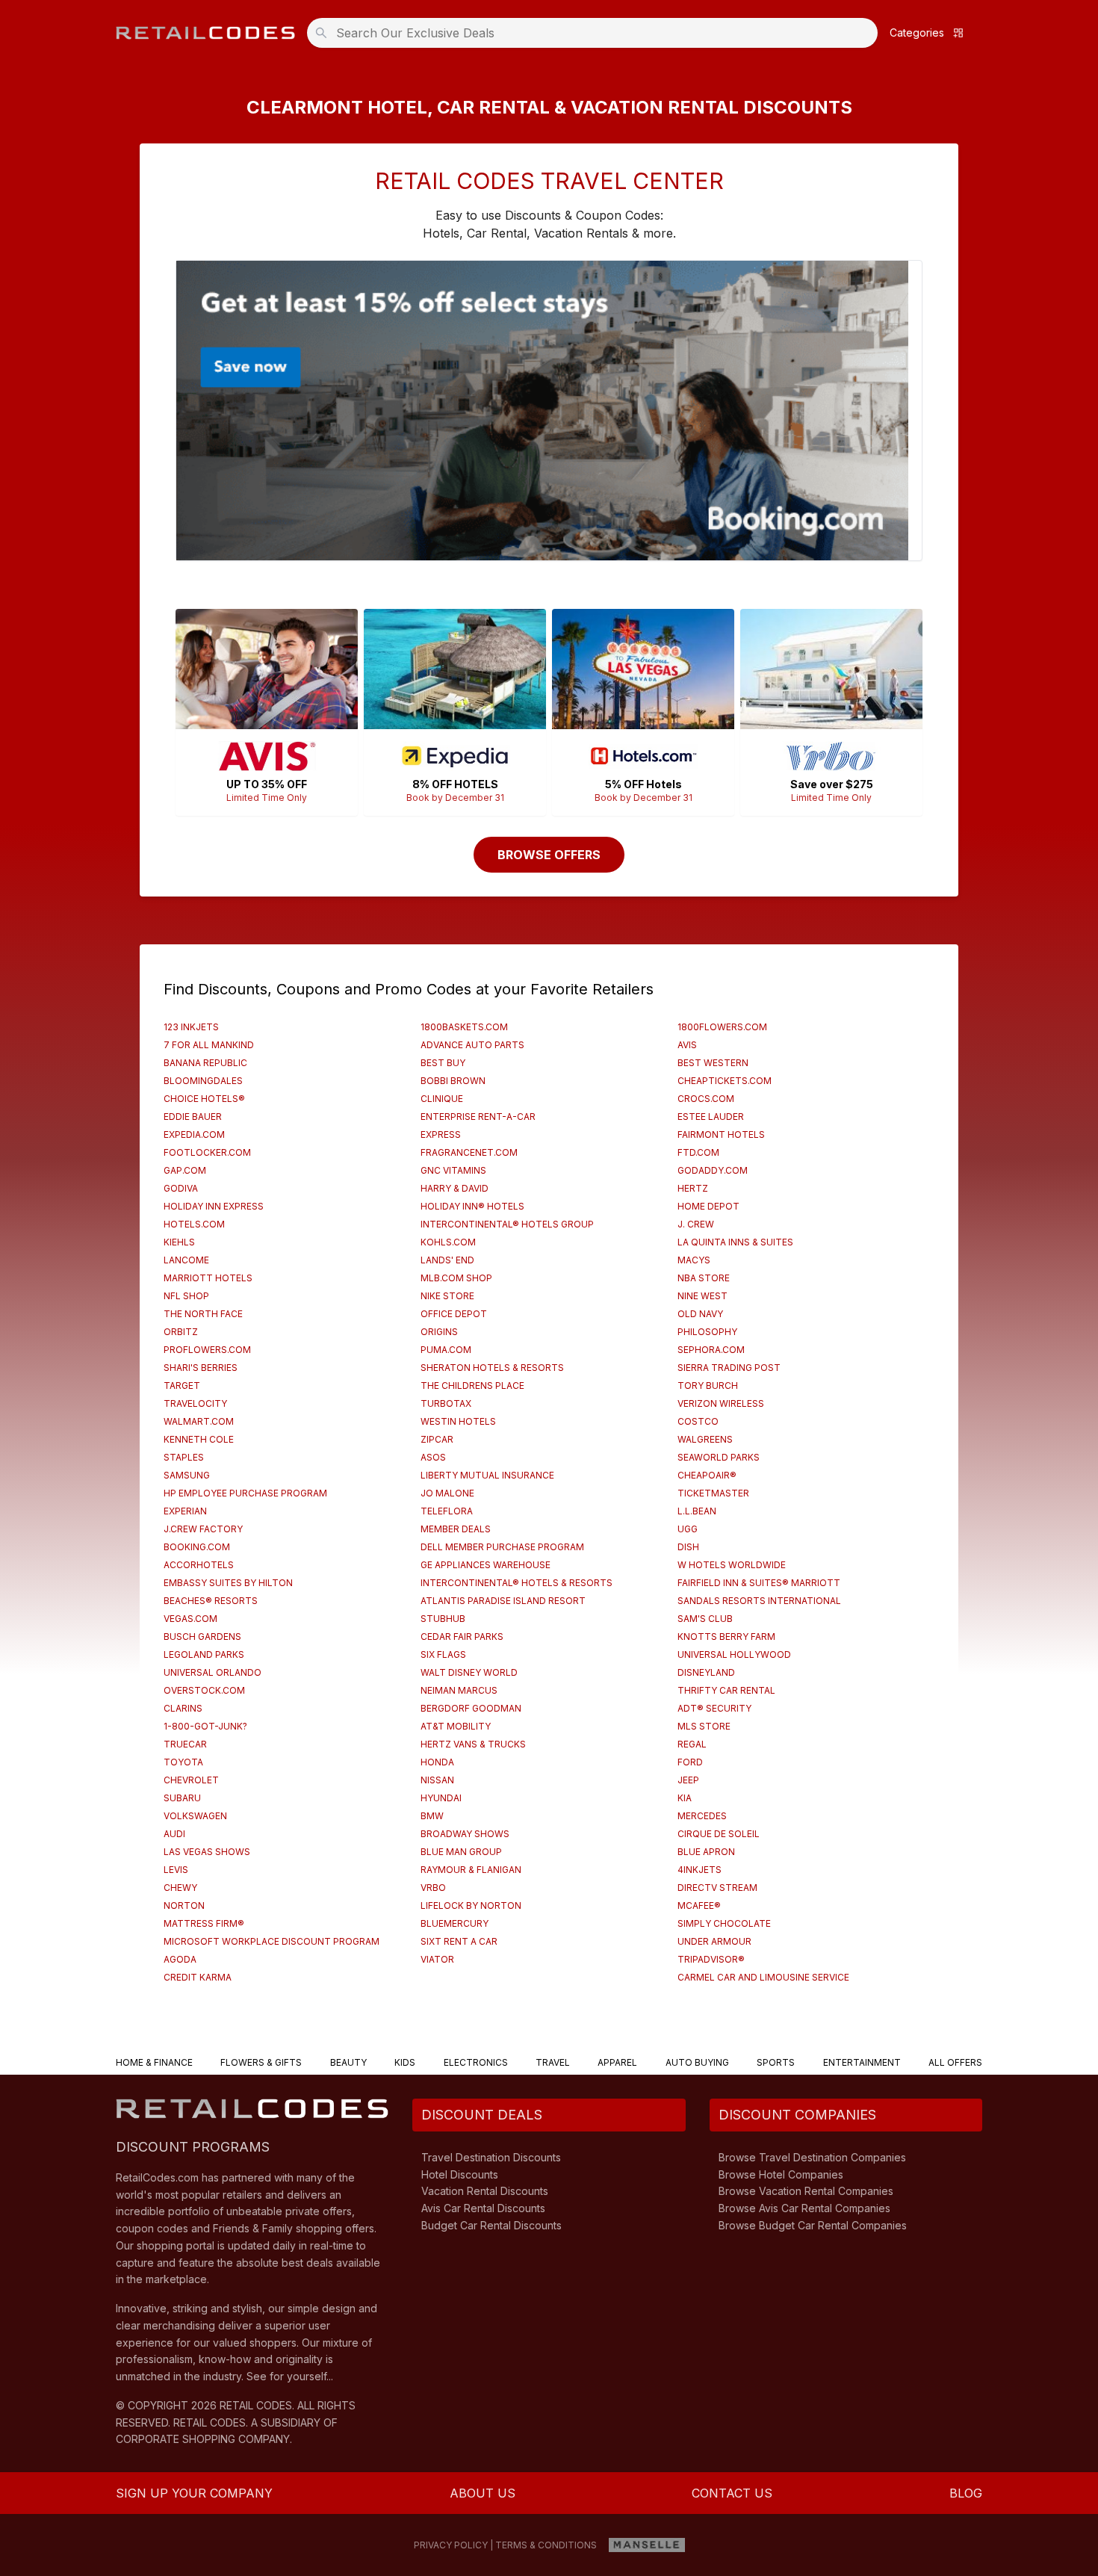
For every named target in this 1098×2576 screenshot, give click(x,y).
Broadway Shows (465, 1834)
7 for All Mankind (209, 1045)
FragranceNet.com (469, 1152)
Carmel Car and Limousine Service (763, 1977)
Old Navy (700, 1314)
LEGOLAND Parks (204, 1654)
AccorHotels (199, 1565)
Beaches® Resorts (211, 1601)
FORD (690, 1762)
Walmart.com (199, 1421)
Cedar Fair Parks (462, 1637)
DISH (688, 1547)
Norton (184, 1905)
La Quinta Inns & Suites (735, 1242)
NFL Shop (186, 1296)
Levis (176, 1870)
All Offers (955, 2062)
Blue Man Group (461, 1852)
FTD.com (698, 1152)
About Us (483, 2493)
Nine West (702, 1296)
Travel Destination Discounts (491, 2157)
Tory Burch (708, 1385)
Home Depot (708, 1206)
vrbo (433, 1888)
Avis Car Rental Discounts (483, 2208)
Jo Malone (447, 1493)
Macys (694, 1260)
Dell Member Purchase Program (502, 1547)
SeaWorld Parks (719, 1457)
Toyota (183, 1762)
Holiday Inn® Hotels (472, 1206)
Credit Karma (198, 1977)
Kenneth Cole (199, 1439)
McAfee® (699, 1905)
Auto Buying (697, 2062)
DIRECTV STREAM (717, 1888)
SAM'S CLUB (705, 1619)
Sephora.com (711, 1350)
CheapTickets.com (725, 1081)
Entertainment (862, 2062)
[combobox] (597, 33)
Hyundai (441, 1798)
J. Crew (696, 1224)
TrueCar (185, 1744)
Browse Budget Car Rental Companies (813, 2225)
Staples (184, 1457)
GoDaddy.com (713, 1170)
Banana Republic (205, 1063)
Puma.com (446, 1350)
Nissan (437, 1780)
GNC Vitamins (453, 1170)
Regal (692, 1744)
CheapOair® (707, 1475)
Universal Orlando (213, 1672)
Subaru (182, 1798)
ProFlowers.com (207, 1350)
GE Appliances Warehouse (486, 1565)
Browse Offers (549, 855)
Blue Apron (706, 1852)
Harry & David (455, 1188)
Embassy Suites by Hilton (228, 1583)
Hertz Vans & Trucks (473, 1744)
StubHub (443, 1619)
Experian (185, 1511)
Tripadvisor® (711, 1959)
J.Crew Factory (203, 1529)
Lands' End (447, 1260)
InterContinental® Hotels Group (507, 1224)
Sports (776, 2062)
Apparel (617, 2062)
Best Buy (443, 1063)
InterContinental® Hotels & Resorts (517, 1583)
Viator (437, 1959)
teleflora (447, 1511)
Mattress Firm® (204, 1923)
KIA (685, 1798)
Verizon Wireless (721, 1403)
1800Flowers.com (722, 1027)
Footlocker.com (207, 1152)
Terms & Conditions (546, 2545)
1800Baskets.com (464, 1027)
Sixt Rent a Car (459, 1941)
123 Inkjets (191, 1027)
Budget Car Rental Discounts (491, 2225)
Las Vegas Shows (207, 1852)
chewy (180, 1888)
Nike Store (447, 1296)
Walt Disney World (469, 1672)
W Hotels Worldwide (732, 1565)
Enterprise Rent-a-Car (478, 1117)
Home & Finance (154, 2062)
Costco (698, 1421)
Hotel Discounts (460, 2174)
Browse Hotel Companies (781, 2174)
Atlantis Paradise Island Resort (503, 1601)
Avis (687, 1045)
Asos (433, 1457)
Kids (405, 2062)
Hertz (693, 1188)
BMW (432, 1816)
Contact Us (732, 2493)
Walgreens (705, 1439)
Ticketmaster (713, 1493)
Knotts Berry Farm (726, 1637)
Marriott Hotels (208, 1278)
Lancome (186, 1260)
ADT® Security (714, 1708)
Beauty (348, 2062)
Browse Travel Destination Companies (812, 2157)
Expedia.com (194, 1134)
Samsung (187, 1475)
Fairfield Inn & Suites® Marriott (759, 1583)
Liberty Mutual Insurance (487, 1475)
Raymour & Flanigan (471, 1870)
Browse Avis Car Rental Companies (804, 2208)
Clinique (442, 1099)
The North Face (203, 1314)
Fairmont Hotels (721, 1134)
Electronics (476, 2062)
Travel (553, 2062)
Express (441, 1134)
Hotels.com (194, 1224)
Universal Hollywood (734, 1654)
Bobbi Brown (453, 1081)
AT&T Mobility (456, 1726)
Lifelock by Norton (471, 1905)
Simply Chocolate (724, 1923)
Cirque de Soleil (719, 1834)
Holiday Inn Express (214, 1206)
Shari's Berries (201, 1368)
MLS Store (704, 1726)
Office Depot (454, 1314)
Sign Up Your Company (194, 2493)
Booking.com (197, 1547)
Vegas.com (190, 1619)
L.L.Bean (697, 1511)
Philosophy (707, 1332)
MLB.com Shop (456, 1278)
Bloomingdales (203, 1081)
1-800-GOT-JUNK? (205, 1726)
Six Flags (443, 1654)
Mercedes (702, 1816)
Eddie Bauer (193, 1117)
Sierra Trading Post (729, 1368)
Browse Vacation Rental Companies (806, 2191)
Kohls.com (448, 1242)
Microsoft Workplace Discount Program (272, 1941)
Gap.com (185, 1170)
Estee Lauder (711, 1117)
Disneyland (706, 1672)
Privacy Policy (451, 2545)
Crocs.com (706, 1099)
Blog (966, 2493)
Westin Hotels (458, 1421)
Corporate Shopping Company (203, 2439)
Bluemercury (455, 1923)
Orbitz (181, 1332)
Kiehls (179, 1242)
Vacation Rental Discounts (485, 2191)
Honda (437, 1762)
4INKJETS (700, 1870)
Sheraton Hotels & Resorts (492, 1368)
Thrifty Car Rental (726, 1690)
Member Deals (456, 1529)
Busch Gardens (202, 1637)
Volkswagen (195, 1816)
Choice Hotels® (204, 1099)
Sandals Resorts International (759, 1601)
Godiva (181, 1188)
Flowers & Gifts (261, 2062)
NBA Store (704, 1278)
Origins (439, 1332)
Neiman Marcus (459, 1690)
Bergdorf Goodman (471, 1708)
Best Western (713, 1063)
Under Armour (714, 1941)
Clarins (183, 1708)
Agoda (180, 1959)
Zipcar (437, 1439)
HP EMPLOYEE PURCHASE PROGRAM (245, 1493)
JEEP (688, 1780)
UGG (688, 1529)
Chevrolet (191, 1780)
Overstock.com (204, 1690)
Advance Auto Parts (472, 1045)
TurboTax (446, 1403)
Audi (174, 1834)
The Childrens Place (472, 1385)
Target (182, 1385)
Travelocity (195, 1403)
